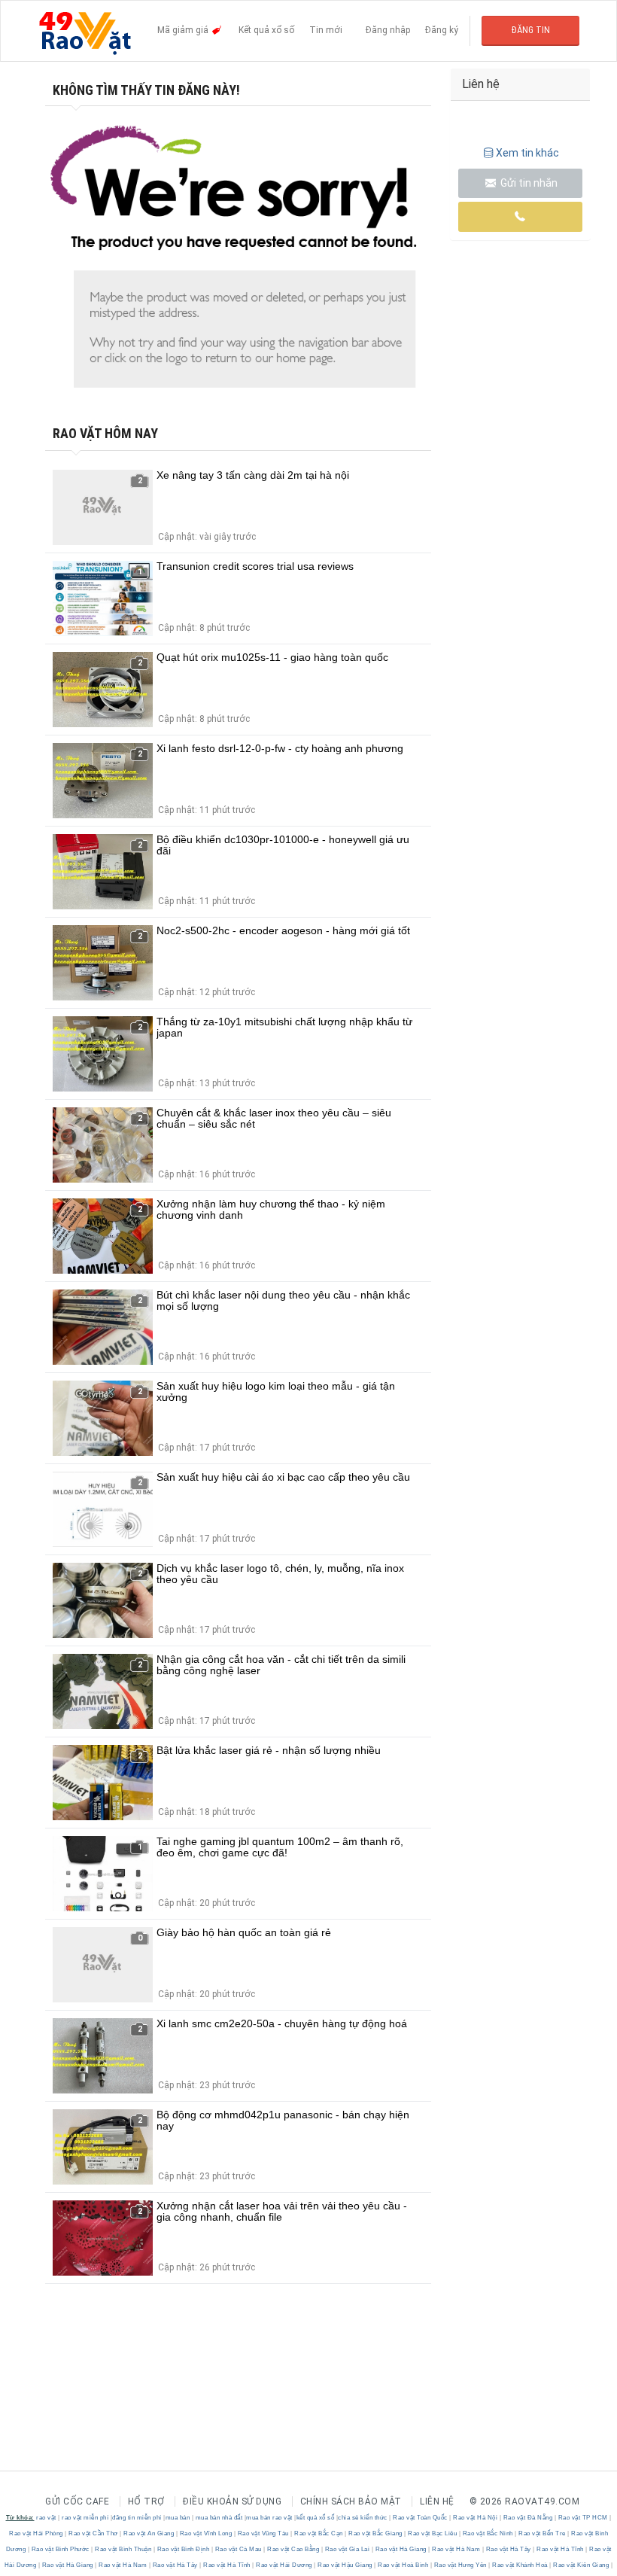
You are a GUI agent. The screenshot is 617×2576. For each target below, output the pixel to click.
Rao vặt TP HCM (583, 2518)
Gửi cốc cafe (77, 2501)
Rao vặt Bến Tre (543, 2533)
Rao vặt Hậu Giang (345, 2565)
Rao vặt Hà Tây (508, 2549)
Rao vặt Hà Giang (401, 2549)
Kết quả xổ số (266, 30)
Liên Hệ (437, 2501)
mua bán (178, 2518)
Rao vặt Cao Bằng (293, 2549)
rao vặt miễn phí (85, 2518)
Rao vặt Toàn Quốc (421, 2518)
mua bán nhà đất (219, 2518)
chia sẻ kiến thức (363, 2518)
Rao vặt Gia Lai (347, 2549)
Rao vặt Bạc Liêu (433, 2533)
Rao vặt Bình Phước (60, 2549)
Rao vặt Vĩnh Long (206, 2533)
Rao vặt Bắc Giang (376, 2533)
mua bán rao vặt (269, 2518)
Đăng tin (531, 30)
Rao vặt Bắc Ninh (488, 2533)
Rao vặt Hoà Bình (403, 2565)
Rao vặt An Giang (149, 2533)
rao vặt (46, 2518)
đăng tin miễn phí (137, 2518)
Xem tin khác (527, 153)
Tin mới (326, 30)
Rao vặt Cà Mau (238, 2549)
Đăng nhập (388, 30)
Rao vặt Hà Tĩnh (561, 2549)
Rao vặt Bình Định (183, 2549)
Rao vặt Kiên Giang (581, 2565)
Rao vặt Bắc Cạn (319, 2533)
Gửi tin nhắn (528, 183)
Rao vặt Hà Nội (476, 2518)
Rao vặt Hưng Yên (460, 2565)
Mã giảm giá (184, 30)
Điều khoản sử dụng (232, 2501)
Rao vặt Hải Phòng (37, 2533)
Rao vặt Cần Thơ (94, 2533)
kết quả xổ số (316, 2518)
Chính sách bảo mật (351, 2501)
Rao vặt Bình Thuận (123, 2549)
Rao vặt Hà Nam (456, 2549)
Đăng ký (442, 30)
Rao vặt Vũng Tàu (263, 2533)
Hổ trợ (146, 2501)
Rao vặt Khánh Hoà (520, 2565)
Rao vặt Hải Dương (284, 2565)
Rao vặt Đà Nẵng (528, 2518)
